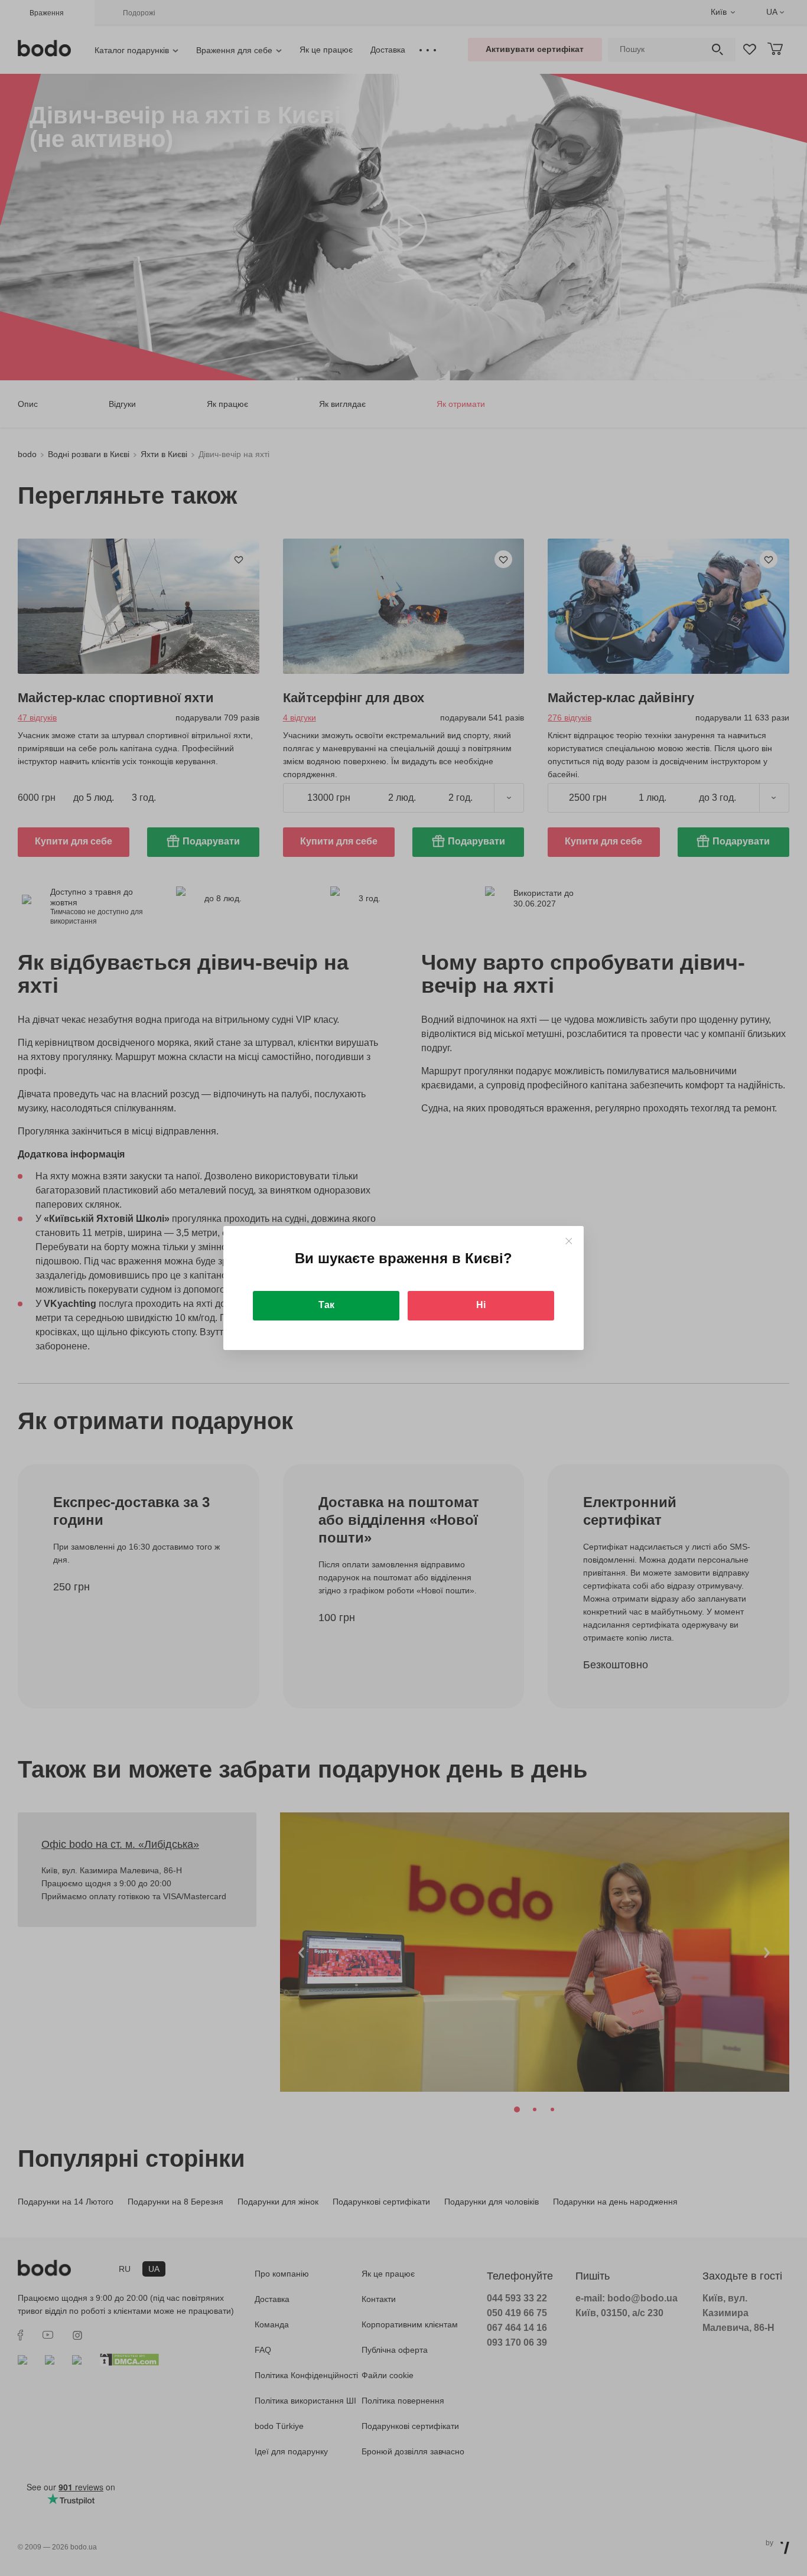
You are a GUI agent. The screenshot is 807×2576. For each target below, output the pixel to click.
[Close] (569, 1241)
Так (326, 1305)
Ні (481, 1305)
